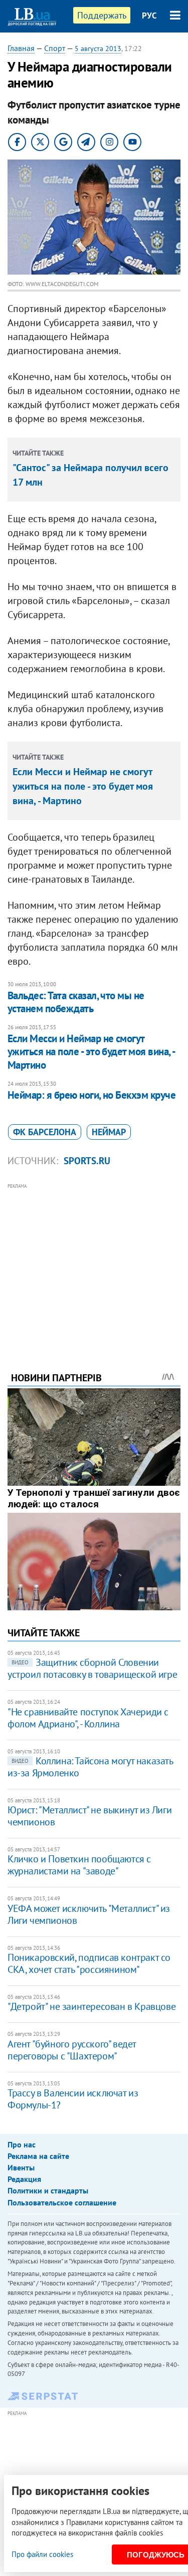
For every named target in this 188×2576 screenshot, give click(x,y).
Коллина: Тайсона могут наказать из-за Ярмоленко (90, 1767)
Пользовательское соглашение (62, 2202)
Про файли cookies (42, 2554)
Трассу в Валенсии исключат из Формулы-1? (73, 2099)
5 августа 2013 (98, 49)
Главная (21, 48)
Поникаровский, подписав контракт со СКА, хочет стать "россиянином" (89, 1963)
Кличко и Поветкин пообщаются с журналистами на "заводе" (79, 1865)
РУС (149, 16)
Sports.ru (87, 1161)
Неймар (109, 1132)
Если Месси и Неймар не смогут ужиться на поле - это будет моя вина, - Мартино (83, 786)
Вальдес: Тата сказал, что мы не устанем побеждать (76, 1002)
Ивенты (21, 2167)
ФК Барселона (45, 1132)
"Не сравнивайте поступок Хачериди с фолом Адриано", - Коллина (88, 1718)
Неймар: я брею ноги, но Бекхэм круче (91, 1095)
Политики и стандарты (48, 2190)
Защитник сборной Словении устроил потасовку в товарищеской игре (92, 1668)
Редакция (24, 2179)
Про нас (22, 2144)
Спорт (55, 48)
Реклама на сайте (38, 2156)
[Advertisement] (94, 1264)
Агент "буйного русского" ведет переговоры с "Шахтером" (72, 2050)
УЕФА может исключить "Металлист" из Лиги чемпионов (89, 1914)
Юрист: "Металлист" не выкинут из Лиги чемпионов (89, 1816)
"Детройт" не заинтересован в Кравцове (91, 2006)
